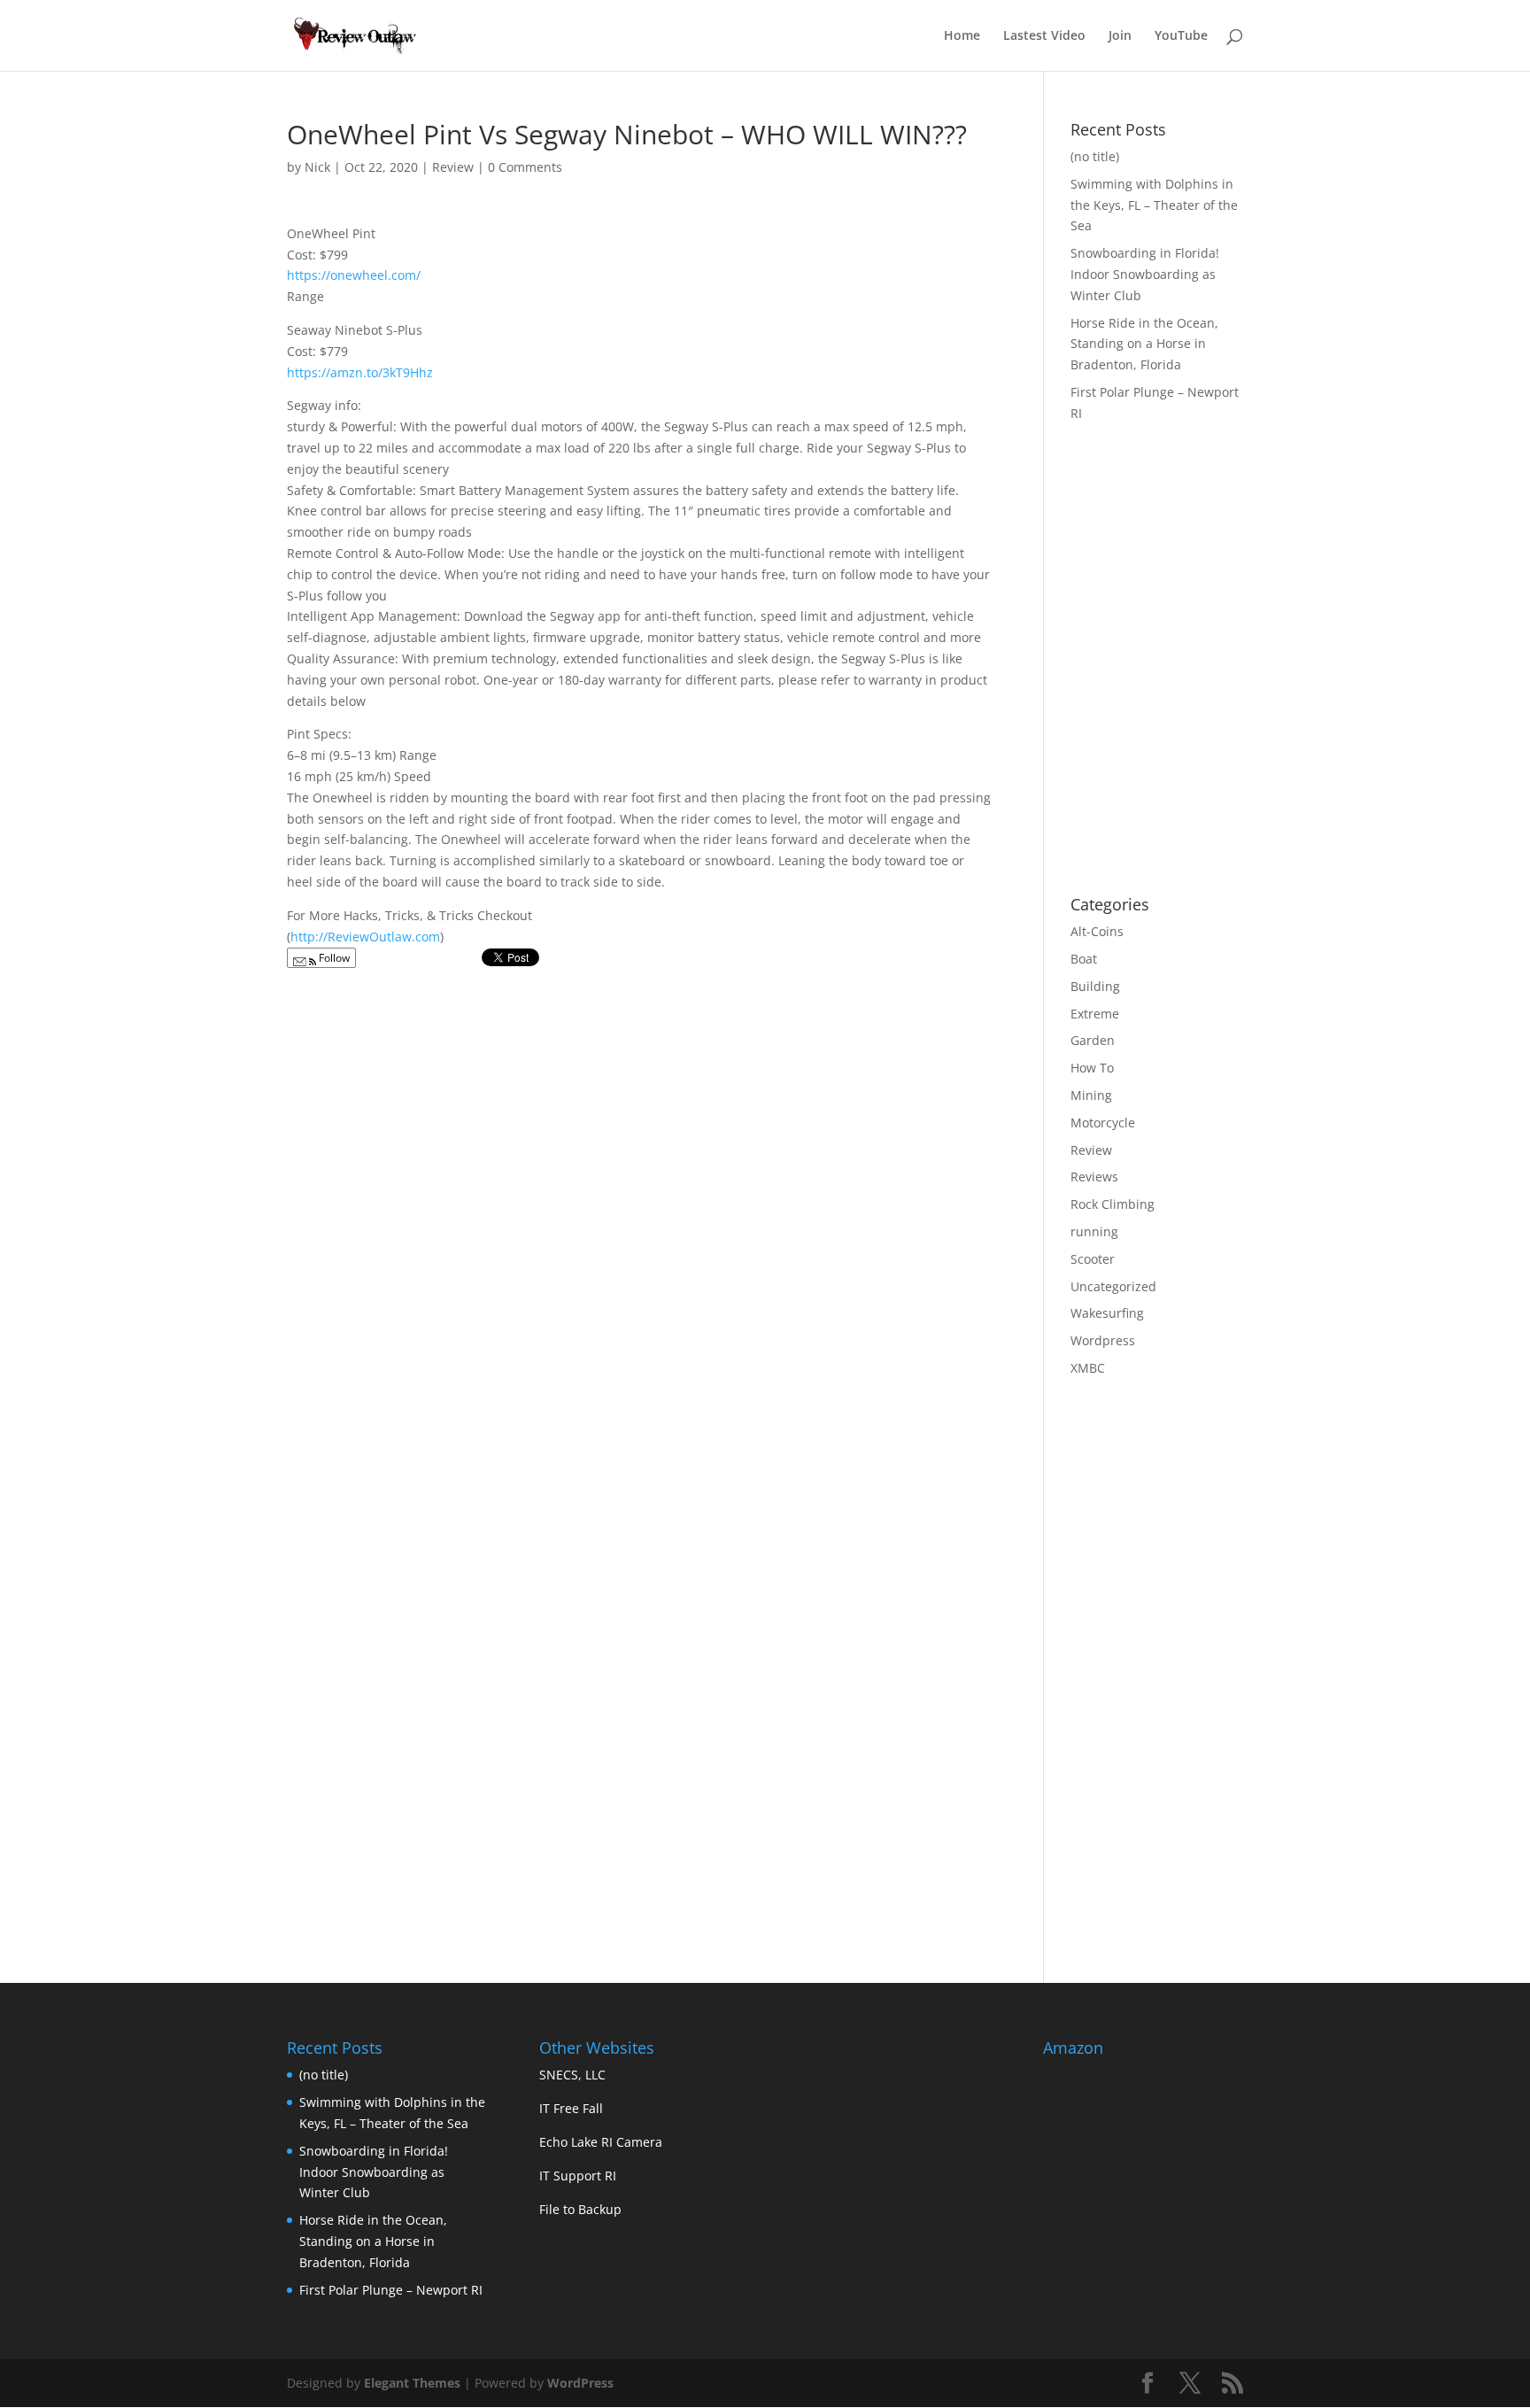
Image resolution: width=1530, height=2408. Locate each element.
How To (1092, 1068)
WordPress (580, 2383)
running (1094, 1231)
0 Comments (525, 167)
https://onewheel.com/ (354, 275)
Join (1120, 36)
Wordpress (1103, 1340)
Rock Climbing (1113, 1204)
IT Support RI (578, 2176)
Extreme (1095, 1014)
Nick (317, 167)
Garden (1093, 1040)
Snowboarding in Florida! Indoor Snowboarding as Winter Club (1145, 274)
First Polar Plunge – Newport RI (391, 2290)
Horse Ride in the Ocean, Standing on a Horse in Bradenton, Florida (1144, 344)
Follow (333, 958)
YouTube (1181, 36)
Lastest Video (1044, 36)
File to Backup (580, 2209)
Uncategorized (1113, 1286)
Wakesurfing (1107, 1313)
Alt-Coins (1097, 931)
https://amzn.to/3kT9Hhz (360, 372)
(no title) (1095, 156)
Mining (1091, 1095)
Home (962, 36)
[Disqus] (639, 1200)
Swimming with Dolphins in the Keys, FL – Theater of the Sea (1154, 205)
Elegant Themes (412, 2383)
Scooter (1093, 1259)
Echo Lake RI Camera (601, 2142)
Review (453, 167)
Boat (1084, 959)
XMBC (1088, 1368)
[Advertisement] (1219, 739)
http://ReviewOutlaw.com (365, 937)
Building (1095, 986)
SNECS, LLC (572, 2075)
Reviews (1094, 1177)
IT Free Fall (571, 2108)
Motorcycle (1103, 1123)
